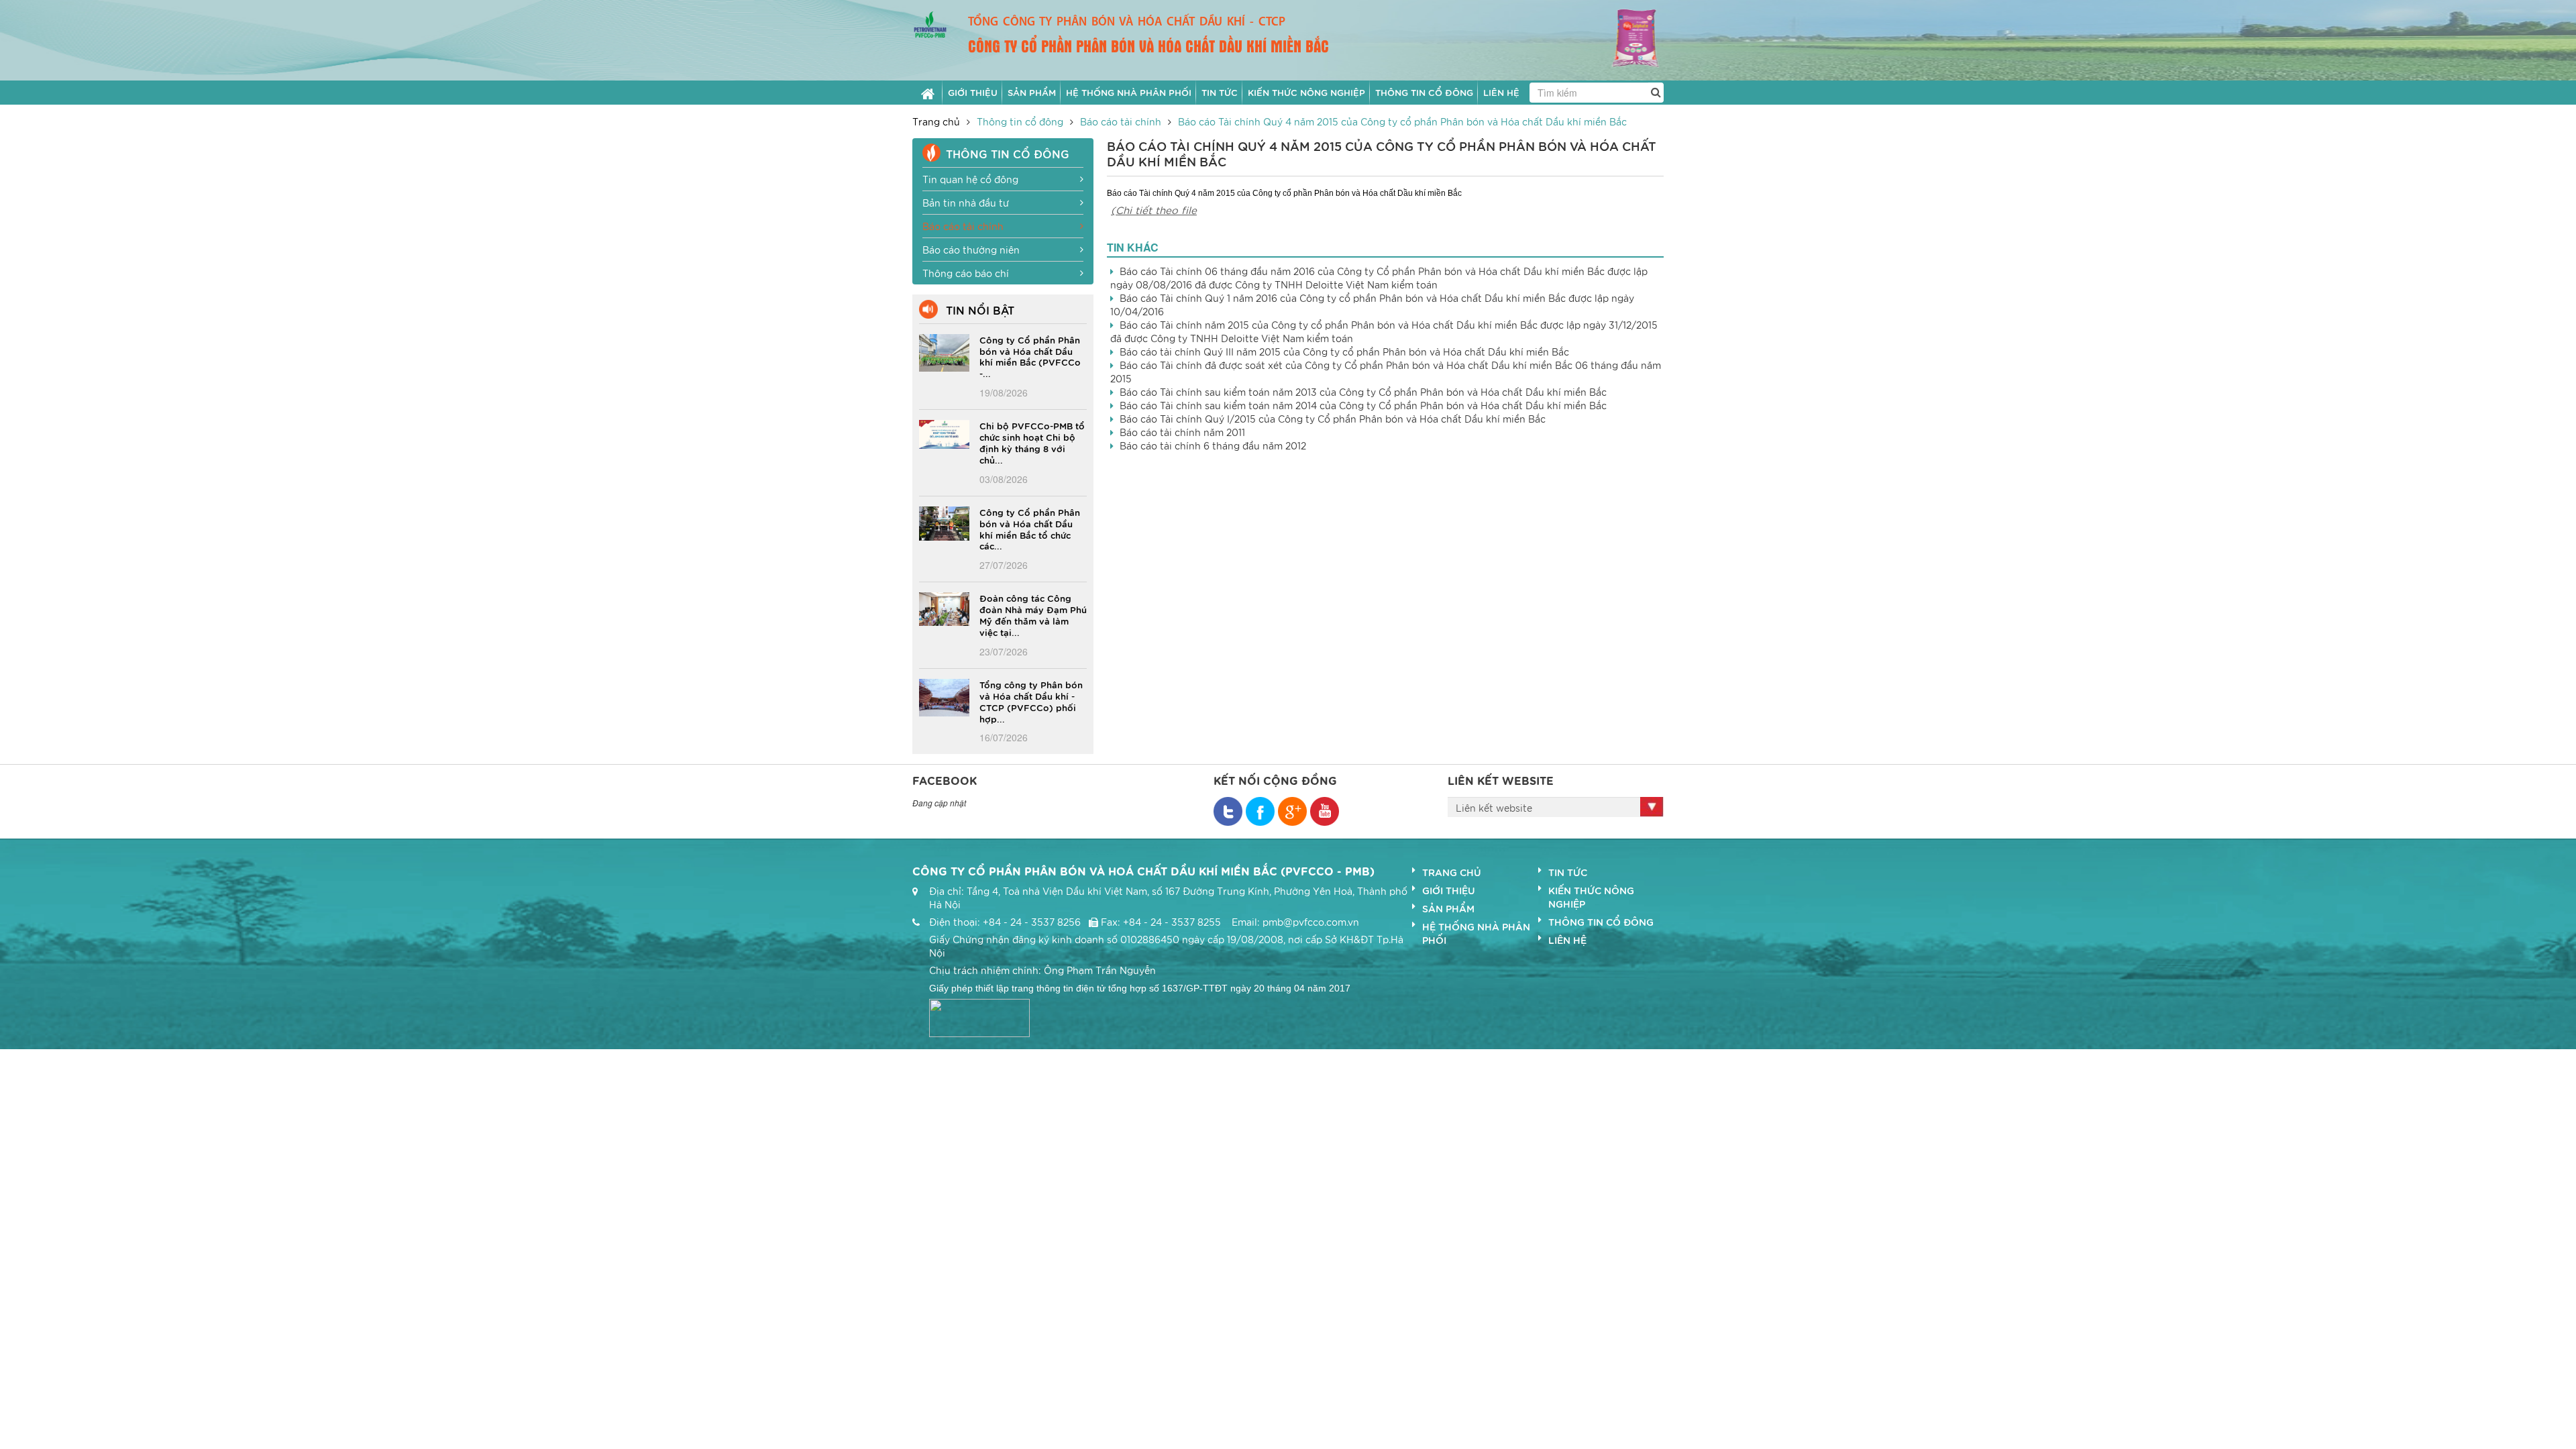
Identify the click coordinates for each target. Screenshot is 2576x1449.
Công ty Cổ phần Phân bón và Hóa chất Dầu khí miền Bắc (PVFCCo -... (1030, 357)
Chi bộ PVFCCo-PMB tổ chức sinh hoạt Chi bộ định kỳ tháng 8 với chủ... (1032, 442)
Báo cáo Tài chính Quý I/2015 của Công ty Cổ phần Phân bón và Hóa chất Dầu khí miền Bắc (1333, 419)
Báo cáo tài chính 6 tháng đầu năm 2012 (1213, 445)
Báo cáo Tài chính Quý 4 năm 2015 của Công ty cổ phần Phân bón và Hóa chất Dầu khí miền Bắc (1402, 121)
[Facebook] (1228, 811)
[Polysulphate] (1615, 38)
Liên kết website (1494, 808)
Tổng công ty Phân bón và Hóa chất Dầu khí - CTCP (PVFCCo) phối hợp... (1031, 701)
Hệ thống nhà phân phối (1476, 933)
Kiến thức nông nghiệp (1591, 897)
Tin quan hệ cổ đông (970, 179)
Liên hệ (1567, 940)
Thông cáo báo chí (966, 273)
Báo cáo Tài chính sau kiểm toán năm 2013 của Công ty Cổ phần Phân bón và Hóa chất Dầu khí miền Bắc (1363, 392)
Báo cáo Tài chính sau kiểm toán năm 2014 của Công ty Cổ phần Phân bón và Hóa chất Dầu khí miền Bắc (1363, 405)
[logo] (930, 23)
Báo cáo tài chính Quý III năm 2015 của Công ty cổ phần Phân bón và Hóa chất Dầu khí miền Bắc (1344, 352)
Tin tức (1568, 872)
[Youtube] (1325, 811)
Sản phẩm (1448, 908)
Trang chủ (936, 121)
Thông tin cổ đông (1020, 121)
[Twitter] (1260, 811)
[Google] (1292, 811)
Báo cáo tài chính (1121, 121)
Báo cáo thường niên (971, 250)
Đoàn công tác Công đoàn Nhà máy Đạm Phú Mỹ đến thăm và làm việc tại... (1033, 615)
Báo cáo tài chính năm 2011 (1182, 432)
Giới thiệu (1449, 890)
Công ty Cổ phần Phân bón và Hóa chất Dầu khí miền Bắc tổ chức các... (1030, 529)
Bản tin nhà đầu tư (966, 203)
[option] (1615, 40)
